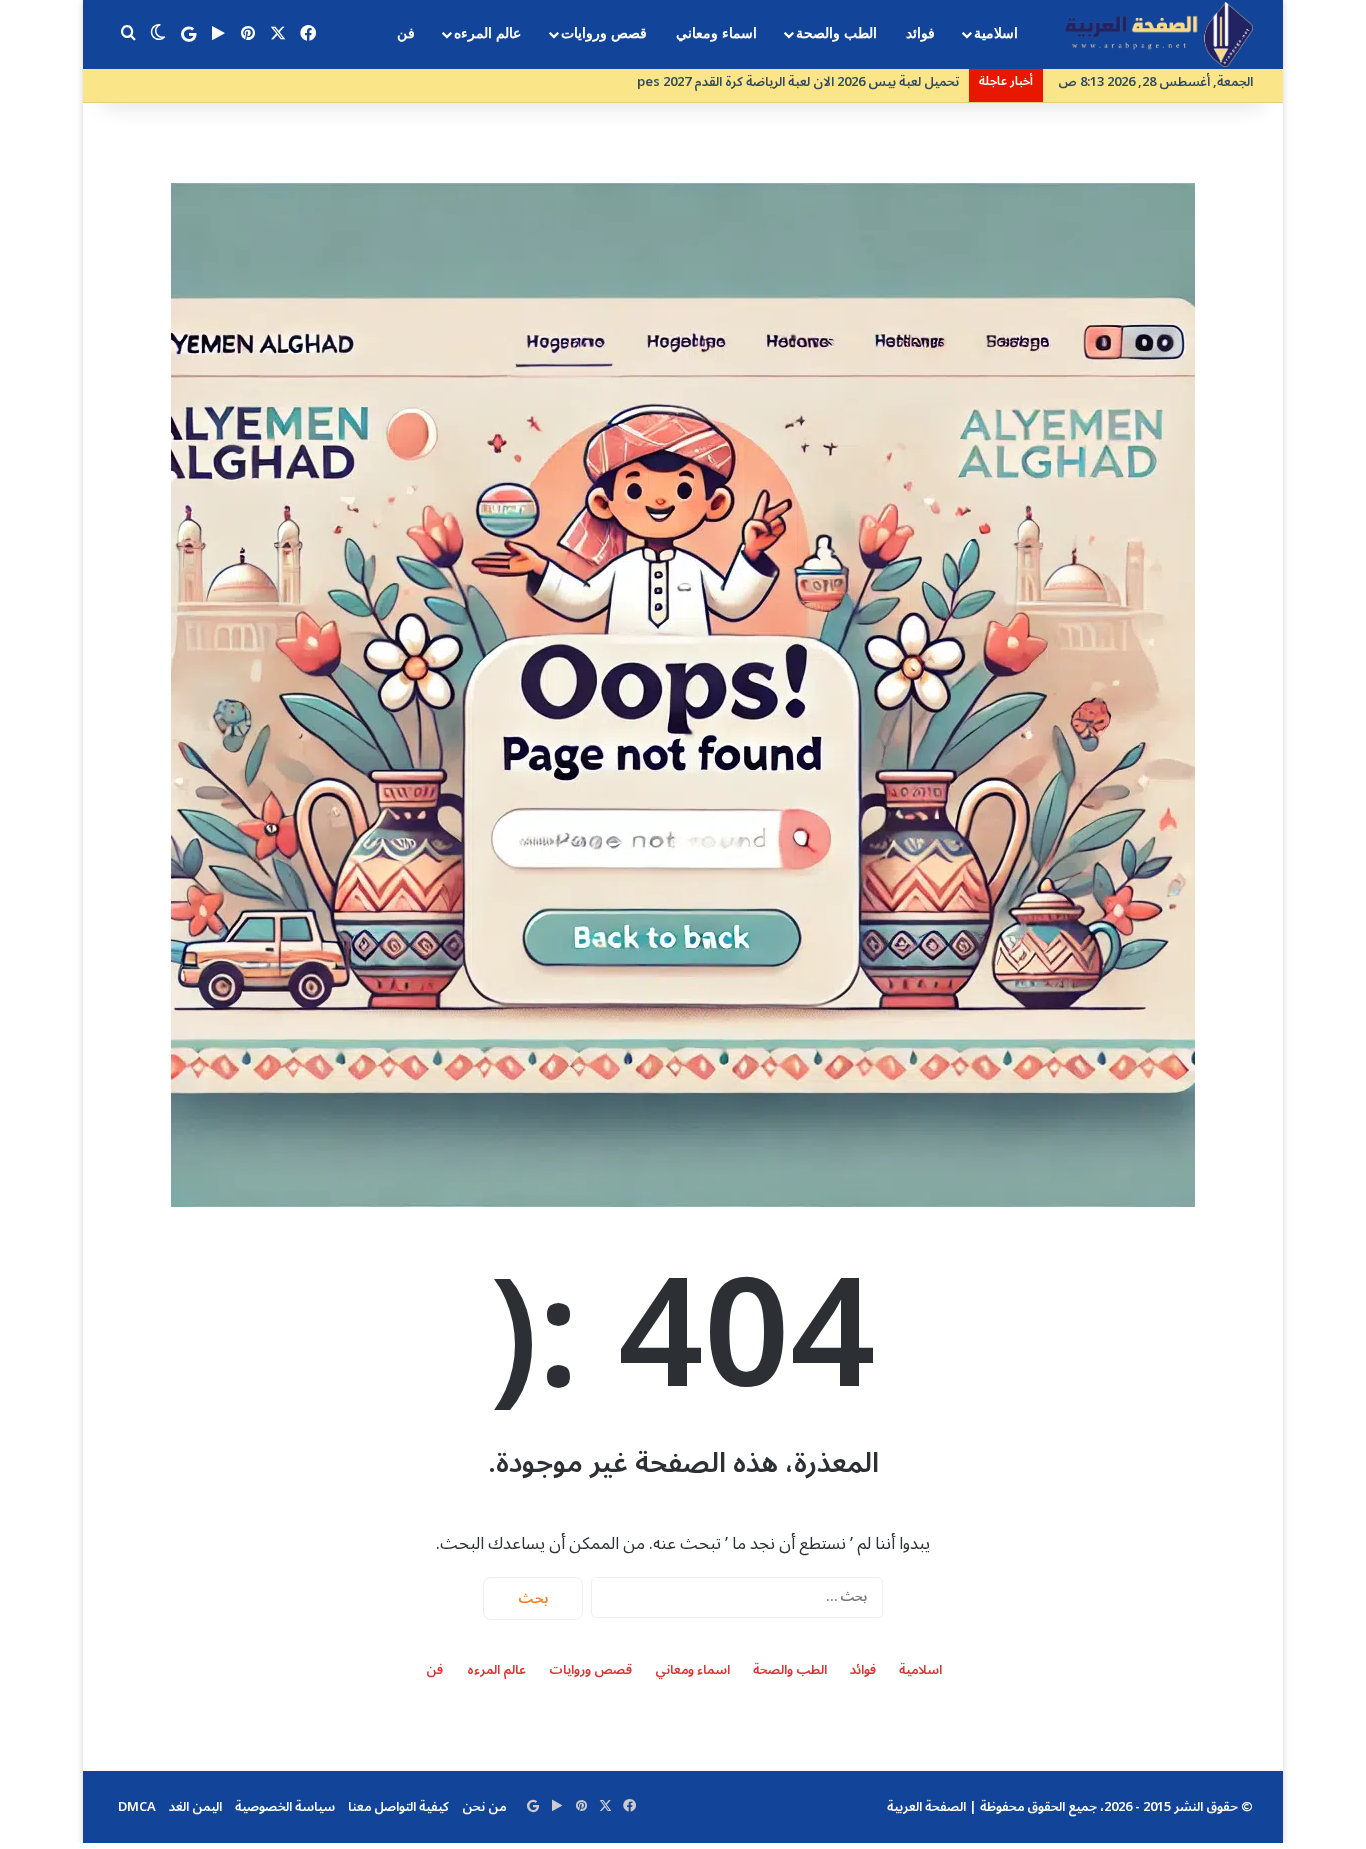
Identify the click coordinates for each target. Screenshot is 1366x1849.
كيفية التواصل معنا (398, 1807)
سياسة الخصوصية (285, 1807)
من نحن (484, 1807)
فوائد (920, 33)
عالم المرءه (487, 33)
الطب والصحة (836, 33)
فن (406, 33)
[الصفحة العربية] (1159, 34)
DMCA (137, 1807)
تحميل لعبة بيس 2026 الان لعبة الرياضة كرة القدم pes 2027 (798, 82)
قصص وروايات (604, 33)
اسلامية (996, 33)
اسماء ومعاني (716, 33)
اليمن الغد (195, 1807)
